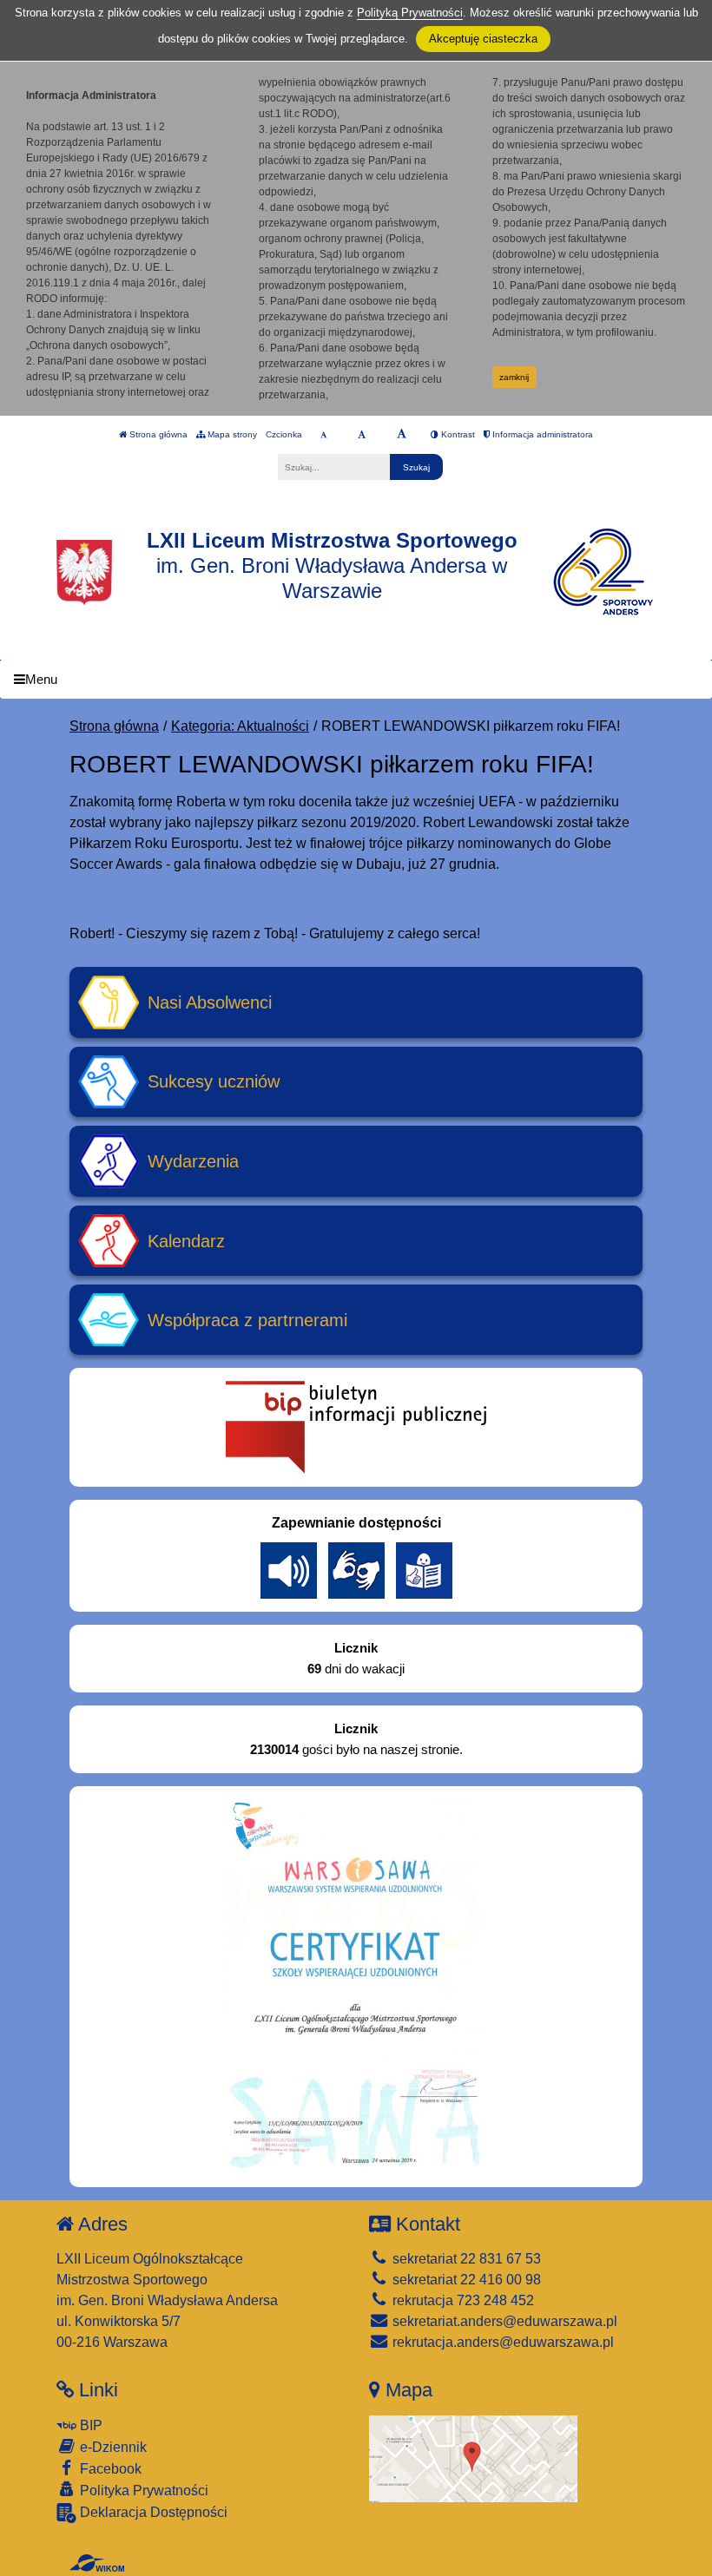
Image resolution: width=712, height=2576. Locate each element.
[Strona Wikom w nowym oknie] (97, 2563)
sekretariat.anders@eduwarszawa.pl (503, 2321)
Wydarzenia (193, 1161)
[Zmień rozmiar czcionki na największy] (402, 435)
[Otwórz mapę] (473, 2458)
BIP (89, 2425)
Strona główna (157, 434)
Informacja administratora (541, 434)
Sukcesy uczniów (214, 1081)
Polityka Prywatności (142, 2491)
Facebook (109, 2469)
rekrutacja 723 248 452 (461, 2300)
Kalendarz (186, 1241)
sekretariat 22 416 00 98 (465, 2280)
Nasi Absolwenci (210, 1002)
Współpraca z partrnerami (247, 1320)
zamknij (514, 377)
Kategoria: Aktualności (240, 726)
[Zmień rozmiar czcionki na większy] (362, 435)
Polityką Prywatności (410, 13)
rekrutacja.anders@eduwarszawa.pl (501, 2342)
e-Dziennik (112, 2447)
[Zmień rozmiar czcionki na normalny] (323, 435)
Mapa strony (231, 434)
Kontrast (457, 434)
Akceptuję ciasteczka (483, 39)
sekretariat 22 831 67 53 (465, 2259)
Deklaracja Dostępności (152, 2512)
